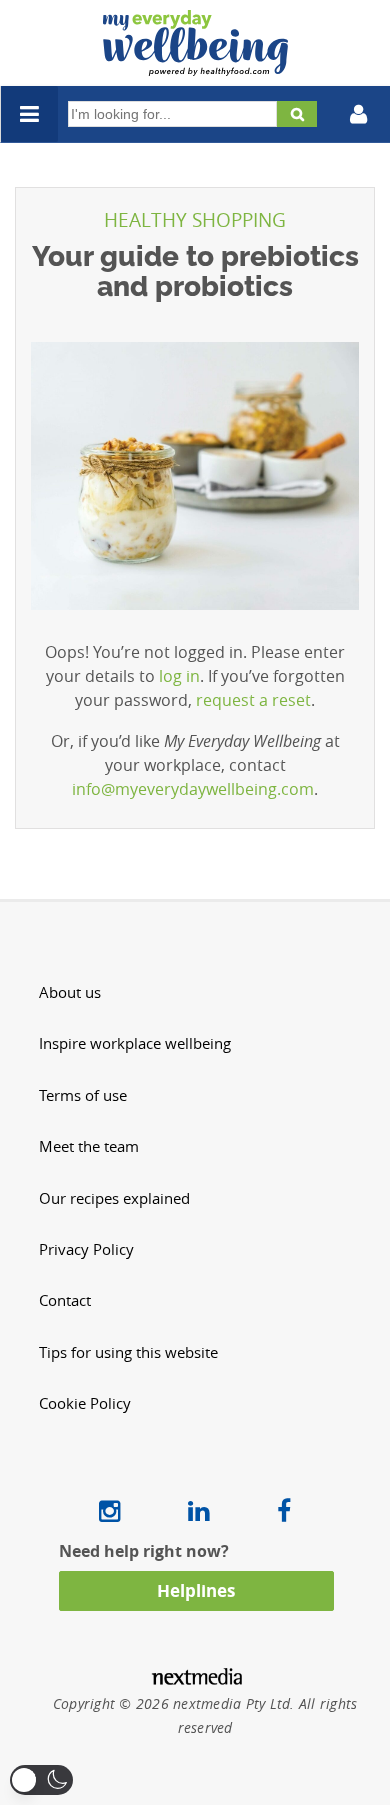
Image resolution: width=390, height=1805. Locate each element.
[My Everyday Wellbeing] (195, 64)
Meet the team (89, 1146)
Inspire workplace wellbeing (135, 1043)
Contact (65, 1300)
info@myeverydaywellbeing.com (193, 789)
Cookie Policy (85, 1403)
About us (70, 992)
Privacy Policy (86, 1249)
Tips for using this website (128, 1352)
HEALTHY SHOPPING (195, 220)
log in (179, 676)
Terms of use (83, 1095)
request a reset (253, 700)
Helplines (196, 1590)
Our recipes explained (114, 1198)
